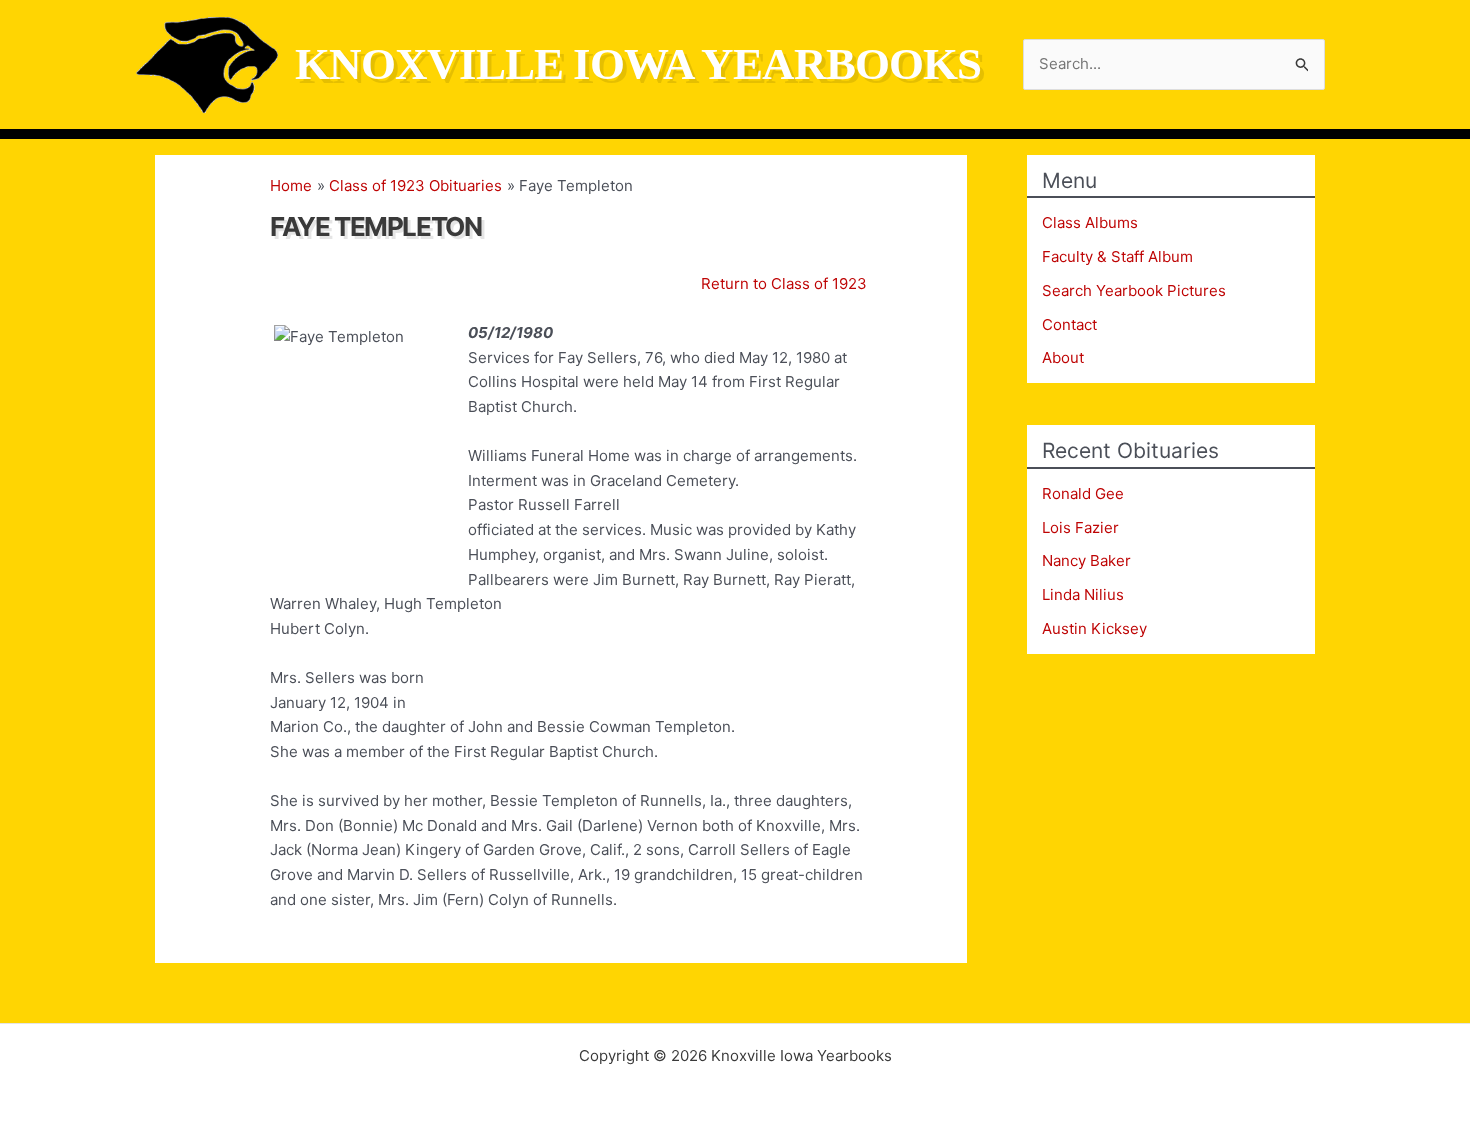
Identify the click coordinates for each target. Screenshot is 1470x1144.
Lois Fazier (1080, 527)
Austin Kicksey (1094, 628)
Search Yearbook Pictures (1134, 290)
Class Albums (1090, 222)
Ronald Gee (1083, 493)
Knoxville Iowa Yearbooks (638, 64)
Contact (1069, 324)
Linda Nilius (1083, 594)
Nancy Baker (1086, 560)
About (1063, 357)
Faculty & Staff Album (1117, 256)
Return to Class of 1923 (784, 283)
